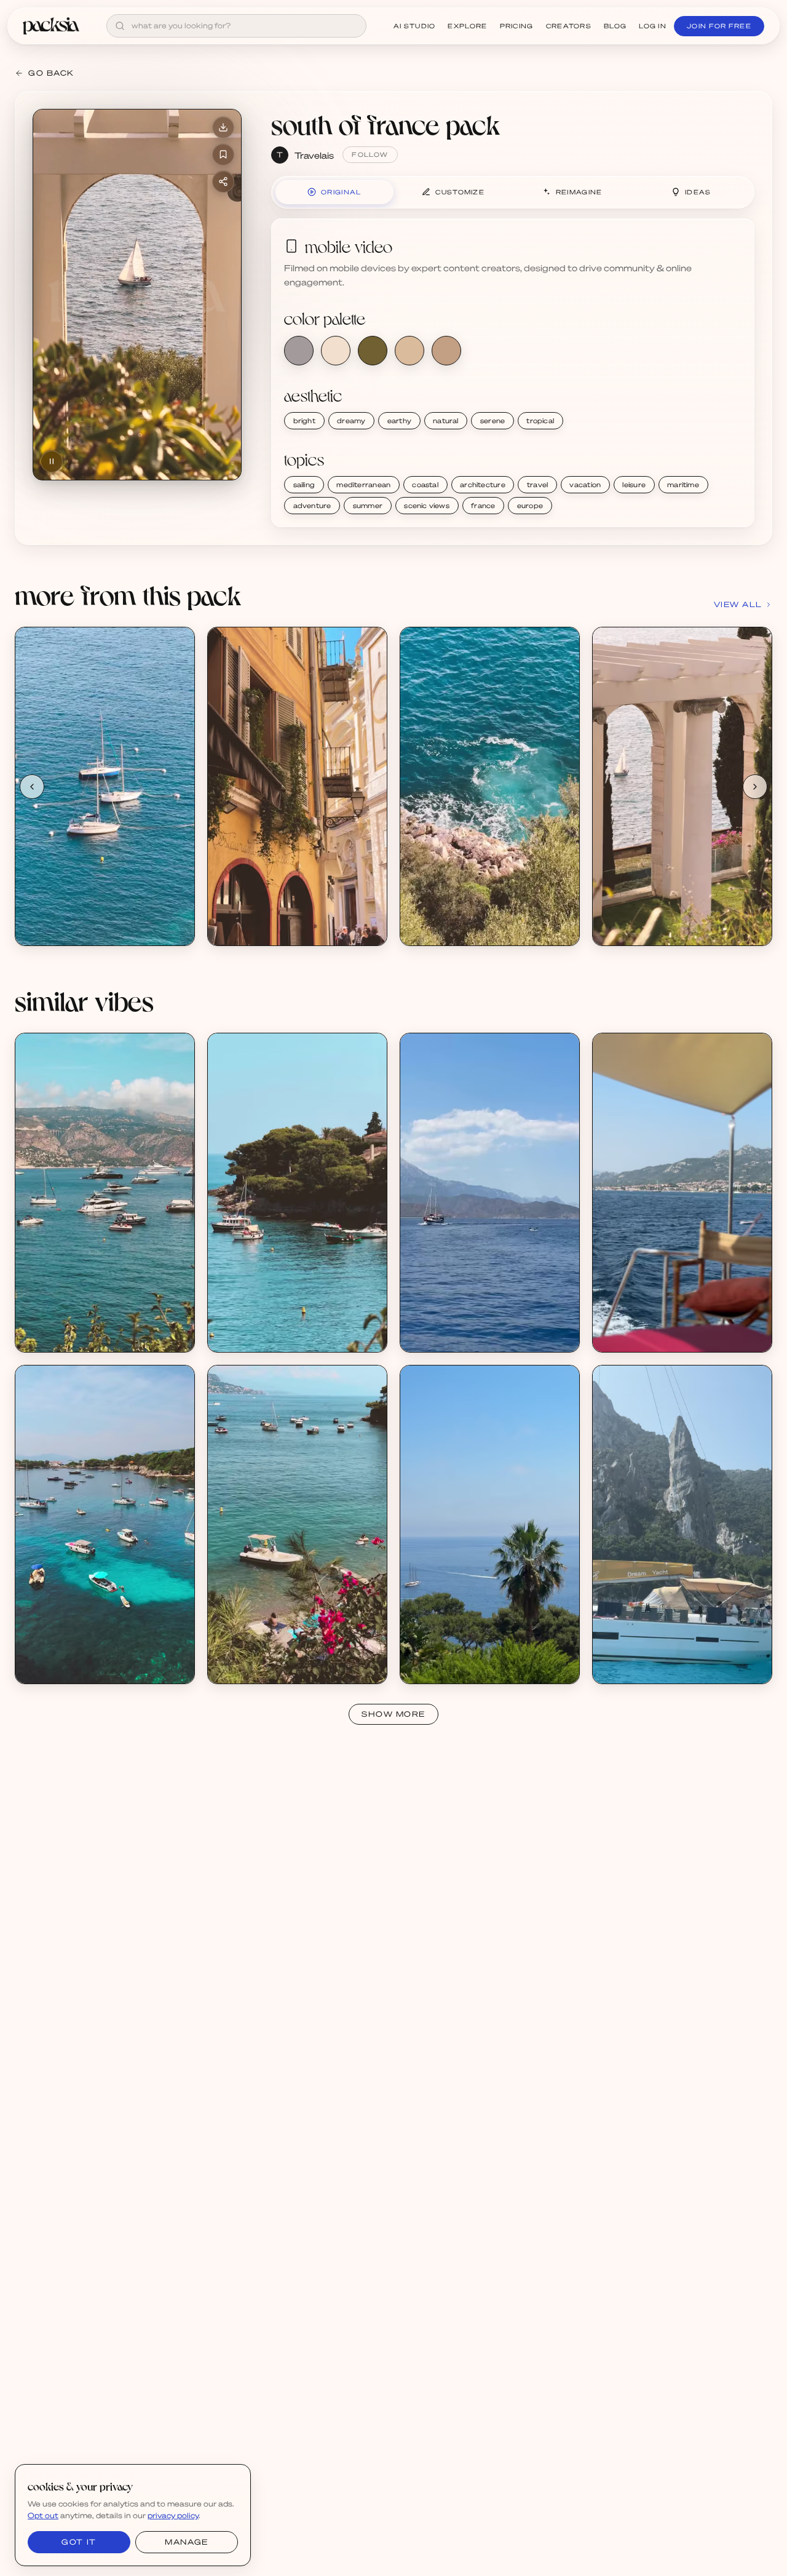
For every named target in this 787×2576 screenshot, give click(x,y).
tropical (540, 421)
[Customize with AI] (178, 690)
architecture (483, 485)
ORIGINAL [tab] (341, 192)
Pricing (517, 26)
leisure (634, 485)
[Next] (755, 787)
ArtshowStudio (444, 1336)
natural (446, 421)
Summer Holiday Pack (457, 1325)
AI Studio (415, 26)
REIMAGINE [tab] (579, 192)
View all (738, 604)
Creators (569, 26)
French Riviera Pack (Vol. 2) (82, 1325)
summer (368, 506)
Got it (79, 2542)
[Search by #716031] (373, 351)
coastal (425, 485)
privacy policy (173, 2515)
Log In (653, 26)
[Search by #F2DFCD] (336, 351)
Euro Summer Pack (452, 1657)
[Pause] (52, 461)
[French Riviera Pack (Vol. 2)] (105, 1192)
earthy (399, 421)
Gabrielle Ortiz (443, 1667)
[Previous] (32, 787)
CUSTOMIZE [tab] (460, 192)
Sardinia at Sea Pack (647, 1325)
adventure (312, 506)
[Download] (223, 127)
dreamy (351, 421)
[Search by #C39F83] (446, 351)
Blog (615, 26)
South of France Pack (72, 919)
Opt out (43, 2515)
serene (492, 421)
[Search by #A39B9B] (299, 351)
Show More (393, 1714)
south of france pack (386, 124)
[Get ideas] (178, 714)
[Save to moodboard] (223, 154)
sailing (304, 485)
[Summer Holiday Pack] (490, 1192)
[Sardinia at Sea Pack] (682, 1192)
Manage (186, 2542)
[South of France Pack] (105, 786)
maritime (683, 485)
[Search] (120, 26)
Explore (467, 26)
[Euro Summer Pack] (490, 1525)
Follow (370, 154)
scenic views (427, 506)
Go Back (51, 73)
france (483, 506)
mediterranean (363, 485)
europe (530, 506)
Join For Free (719, 26)
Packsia (622, 1336)
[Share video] (223, 181)
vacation (585, 485)
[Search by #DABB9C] (409, 351)
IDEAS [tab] (698, 192)
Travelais (314, 155)
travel (537, 485)
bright (304, 421)
